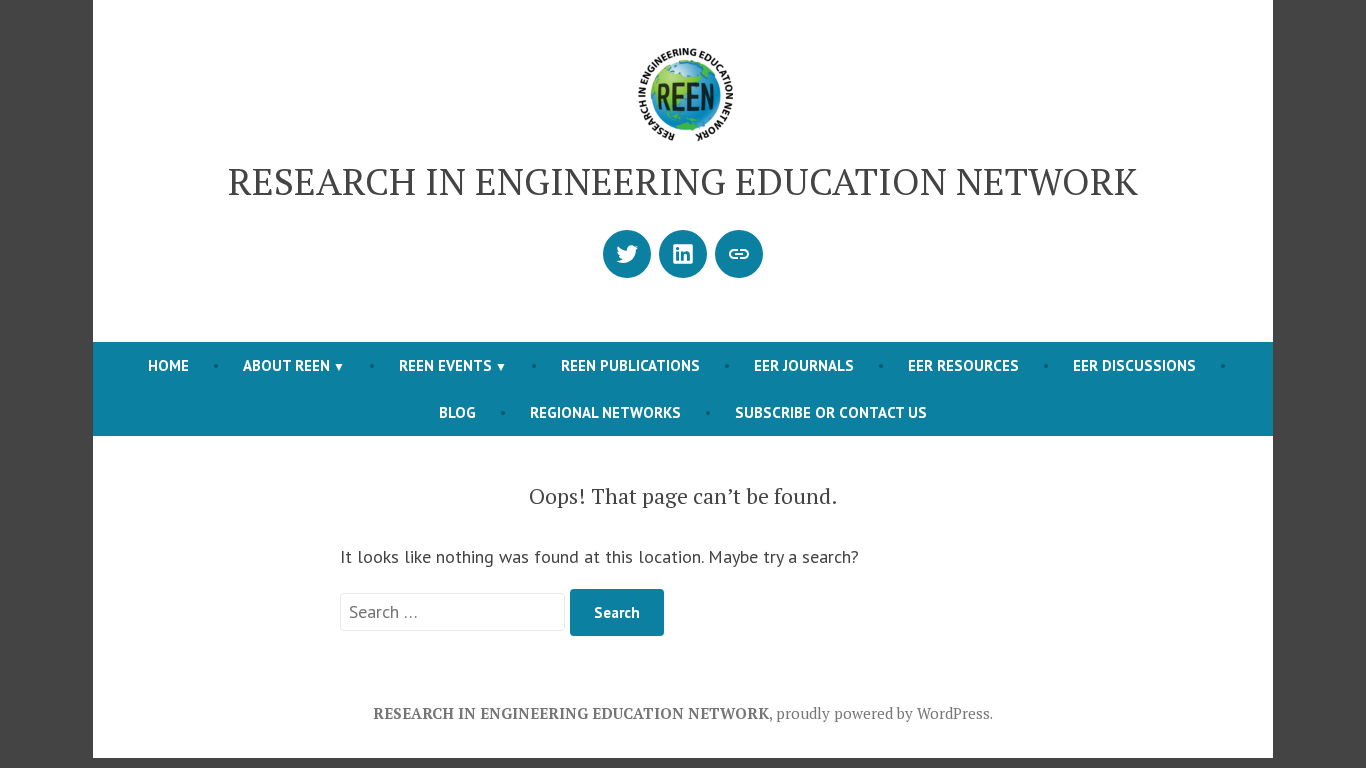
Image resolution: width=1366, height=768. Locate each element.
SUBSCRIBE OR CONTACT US (831, 412)
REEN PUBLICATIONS (630, 365)
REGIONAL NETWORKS (605, 412)
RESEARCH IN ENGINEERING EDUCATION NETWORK (683, 181)
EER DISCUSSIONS (1134, 365)
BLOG (457, 412)
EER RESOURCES (963, 365)
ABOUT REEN (286, 365)
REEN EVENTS (445, 365)
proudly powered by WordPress (883, 713)
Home (168, 365)
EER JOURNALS (804, 365)
